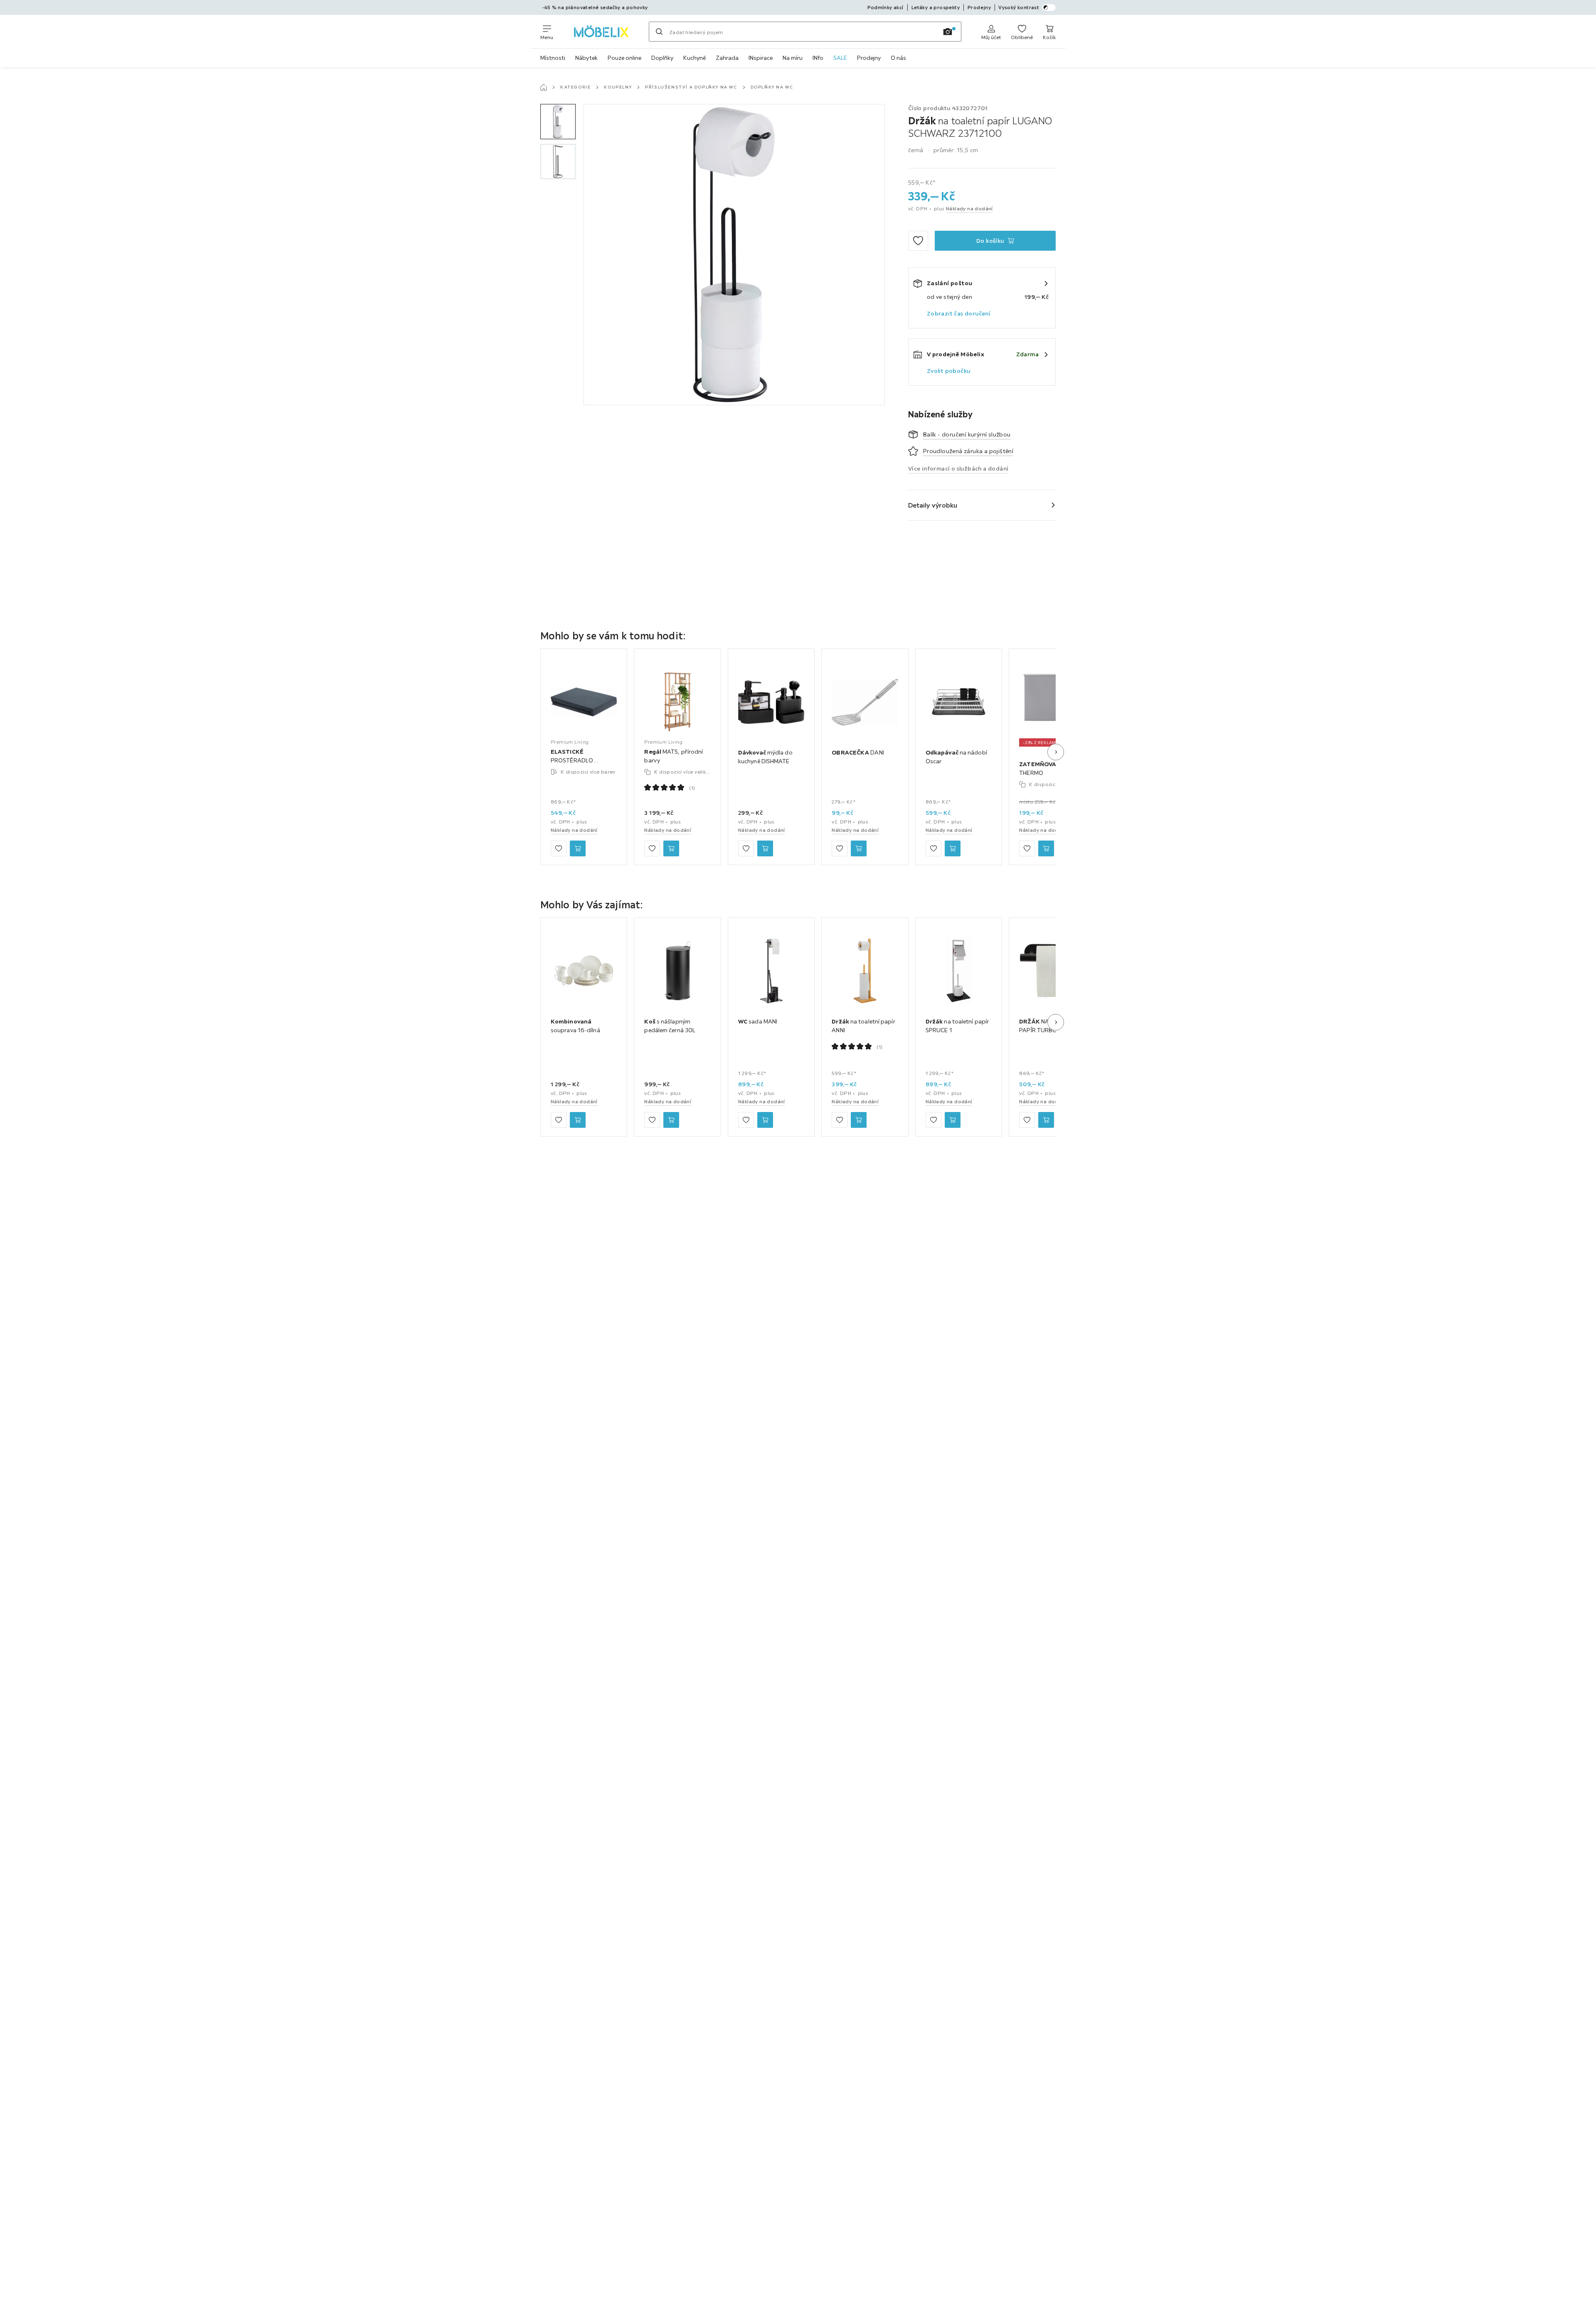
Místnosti (553, 58)
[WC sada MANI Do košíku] (765, 1120)
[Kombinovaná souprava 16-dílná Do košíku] (578, 1120)
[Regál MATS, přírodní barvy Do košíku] (671, 848)
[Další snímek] (1056, 752)
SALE (840, 58)
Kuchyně (695, 58)
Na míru (793, 58)
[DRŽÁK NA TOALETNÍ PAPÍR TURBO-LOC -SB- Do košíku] (1046, 1120)
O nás (898, 58)
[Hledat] (659, 32)
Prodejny (869, 58)
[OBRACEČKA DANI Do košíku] (859, 848)
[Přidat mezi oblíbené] (918, 241)
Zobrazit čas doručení (959, 313)
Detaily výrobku (933, 505)
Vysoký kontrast (1019, 7)
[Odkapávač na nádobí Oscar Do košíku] (953, 848)
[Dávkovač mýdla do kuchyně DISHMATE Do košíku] (765, 848)
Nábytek (586, 58)
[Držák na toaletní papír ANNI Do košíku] (859, 1120)
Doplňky (662, 58)
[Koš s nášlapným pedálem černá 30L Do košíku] (671, 1120)
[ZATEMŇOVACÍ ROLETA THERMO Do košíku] (1046, 848)
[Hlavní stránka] (544, 87)
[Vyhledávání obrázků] (948, 32)
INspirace (761, 58)
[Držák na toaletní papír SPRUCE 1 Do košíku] (953, 1120)
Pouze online (624, 58)
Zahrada (727, 58)
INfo (818, 58)
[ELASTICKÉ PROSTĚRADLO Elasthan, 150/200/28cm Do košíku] (578, 848)
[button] (558, 122)
